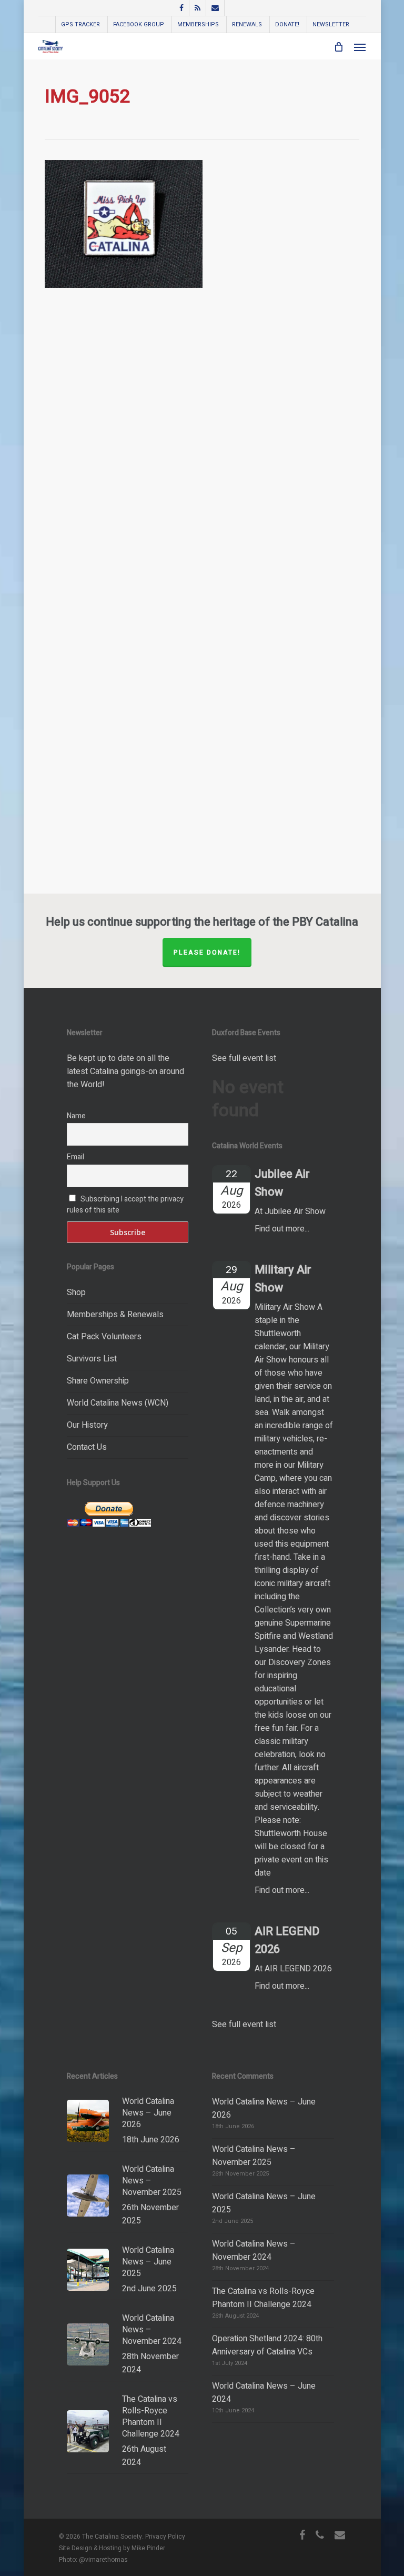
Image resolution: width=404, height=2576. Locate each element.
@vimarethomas (103, 2560)
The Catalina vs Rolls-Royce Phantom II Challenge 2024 (263, 2298)
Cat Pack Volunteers (104, 1337)
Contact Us (87, 1447)
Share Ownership (98, 1381)
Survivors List (92, 1359)
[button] (360, 47)
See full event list (244, 1058)
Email (75, 1157)
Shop (76, 1292)
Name (76, 1116)
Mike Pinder (148, 2548)
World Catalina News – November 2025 (254, 2156)
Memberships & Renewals (115, 1315)
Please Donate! (207, 953)
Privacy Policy (165, 2537)
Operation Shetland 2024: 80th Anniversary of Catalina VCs (267, 2345)
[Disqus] (202, 458)
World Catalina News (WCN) (118, 1403)
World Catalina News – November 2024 (254, 2251)
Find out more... (282, 1229)
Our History (87, 1425)
